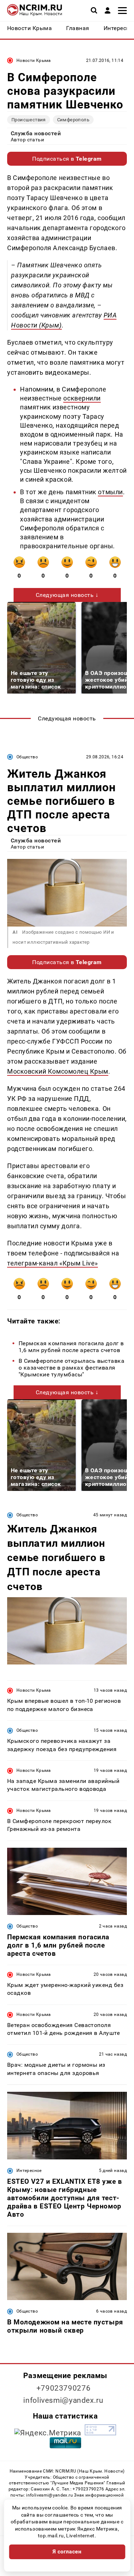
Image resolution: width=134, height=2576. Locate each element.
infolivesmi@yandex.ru (63, 2400)
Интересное (29, 2171)
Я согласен (67, 2552)
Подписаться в (67, 159)
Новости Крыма (34, 60)
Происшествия (29, 120)
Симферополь (73, 120)
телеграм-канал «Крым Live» (53, 1263)
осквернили (82, 398)
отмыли (110, 492)
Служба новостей (36, 133)
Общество (27, 757)
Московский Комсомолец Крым (58, 1071)
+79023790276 (64, 2388)
